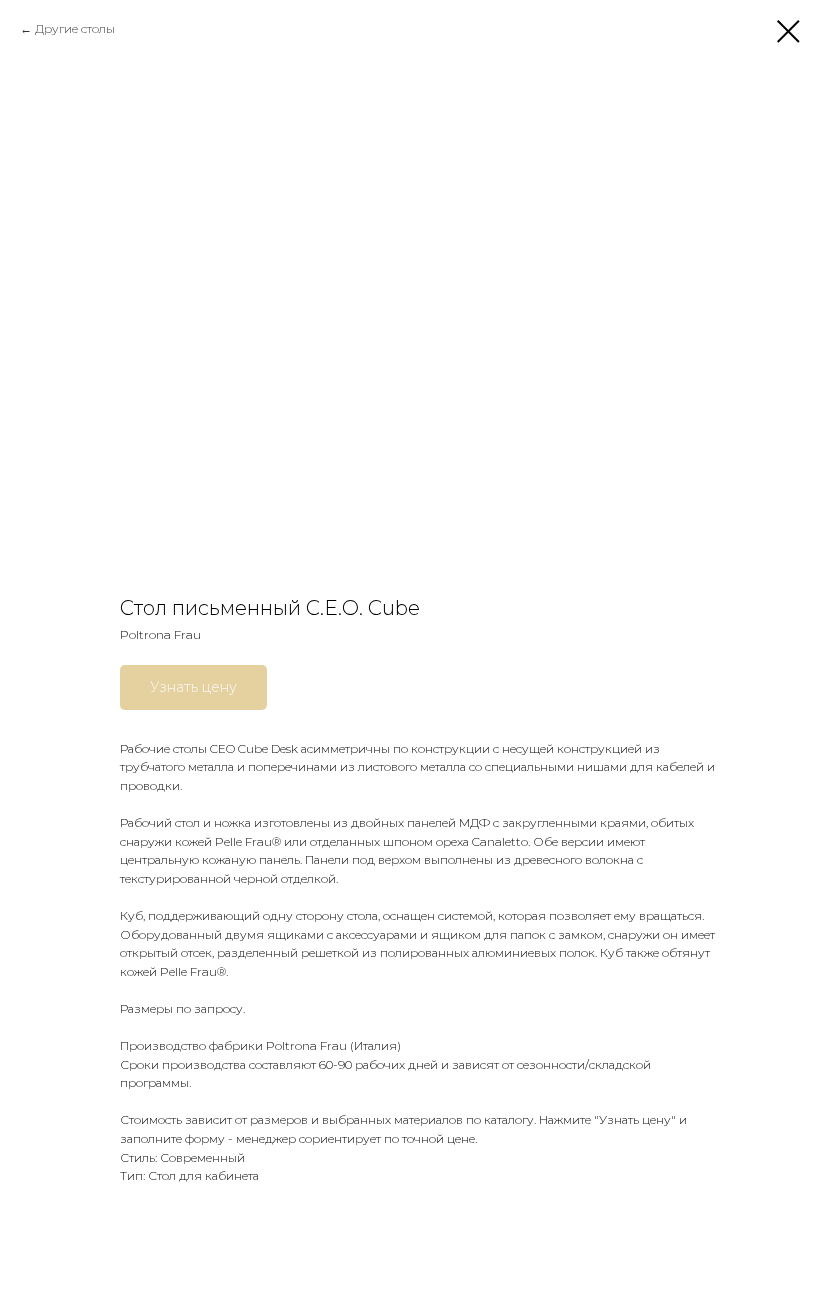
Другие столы (75, 28)
